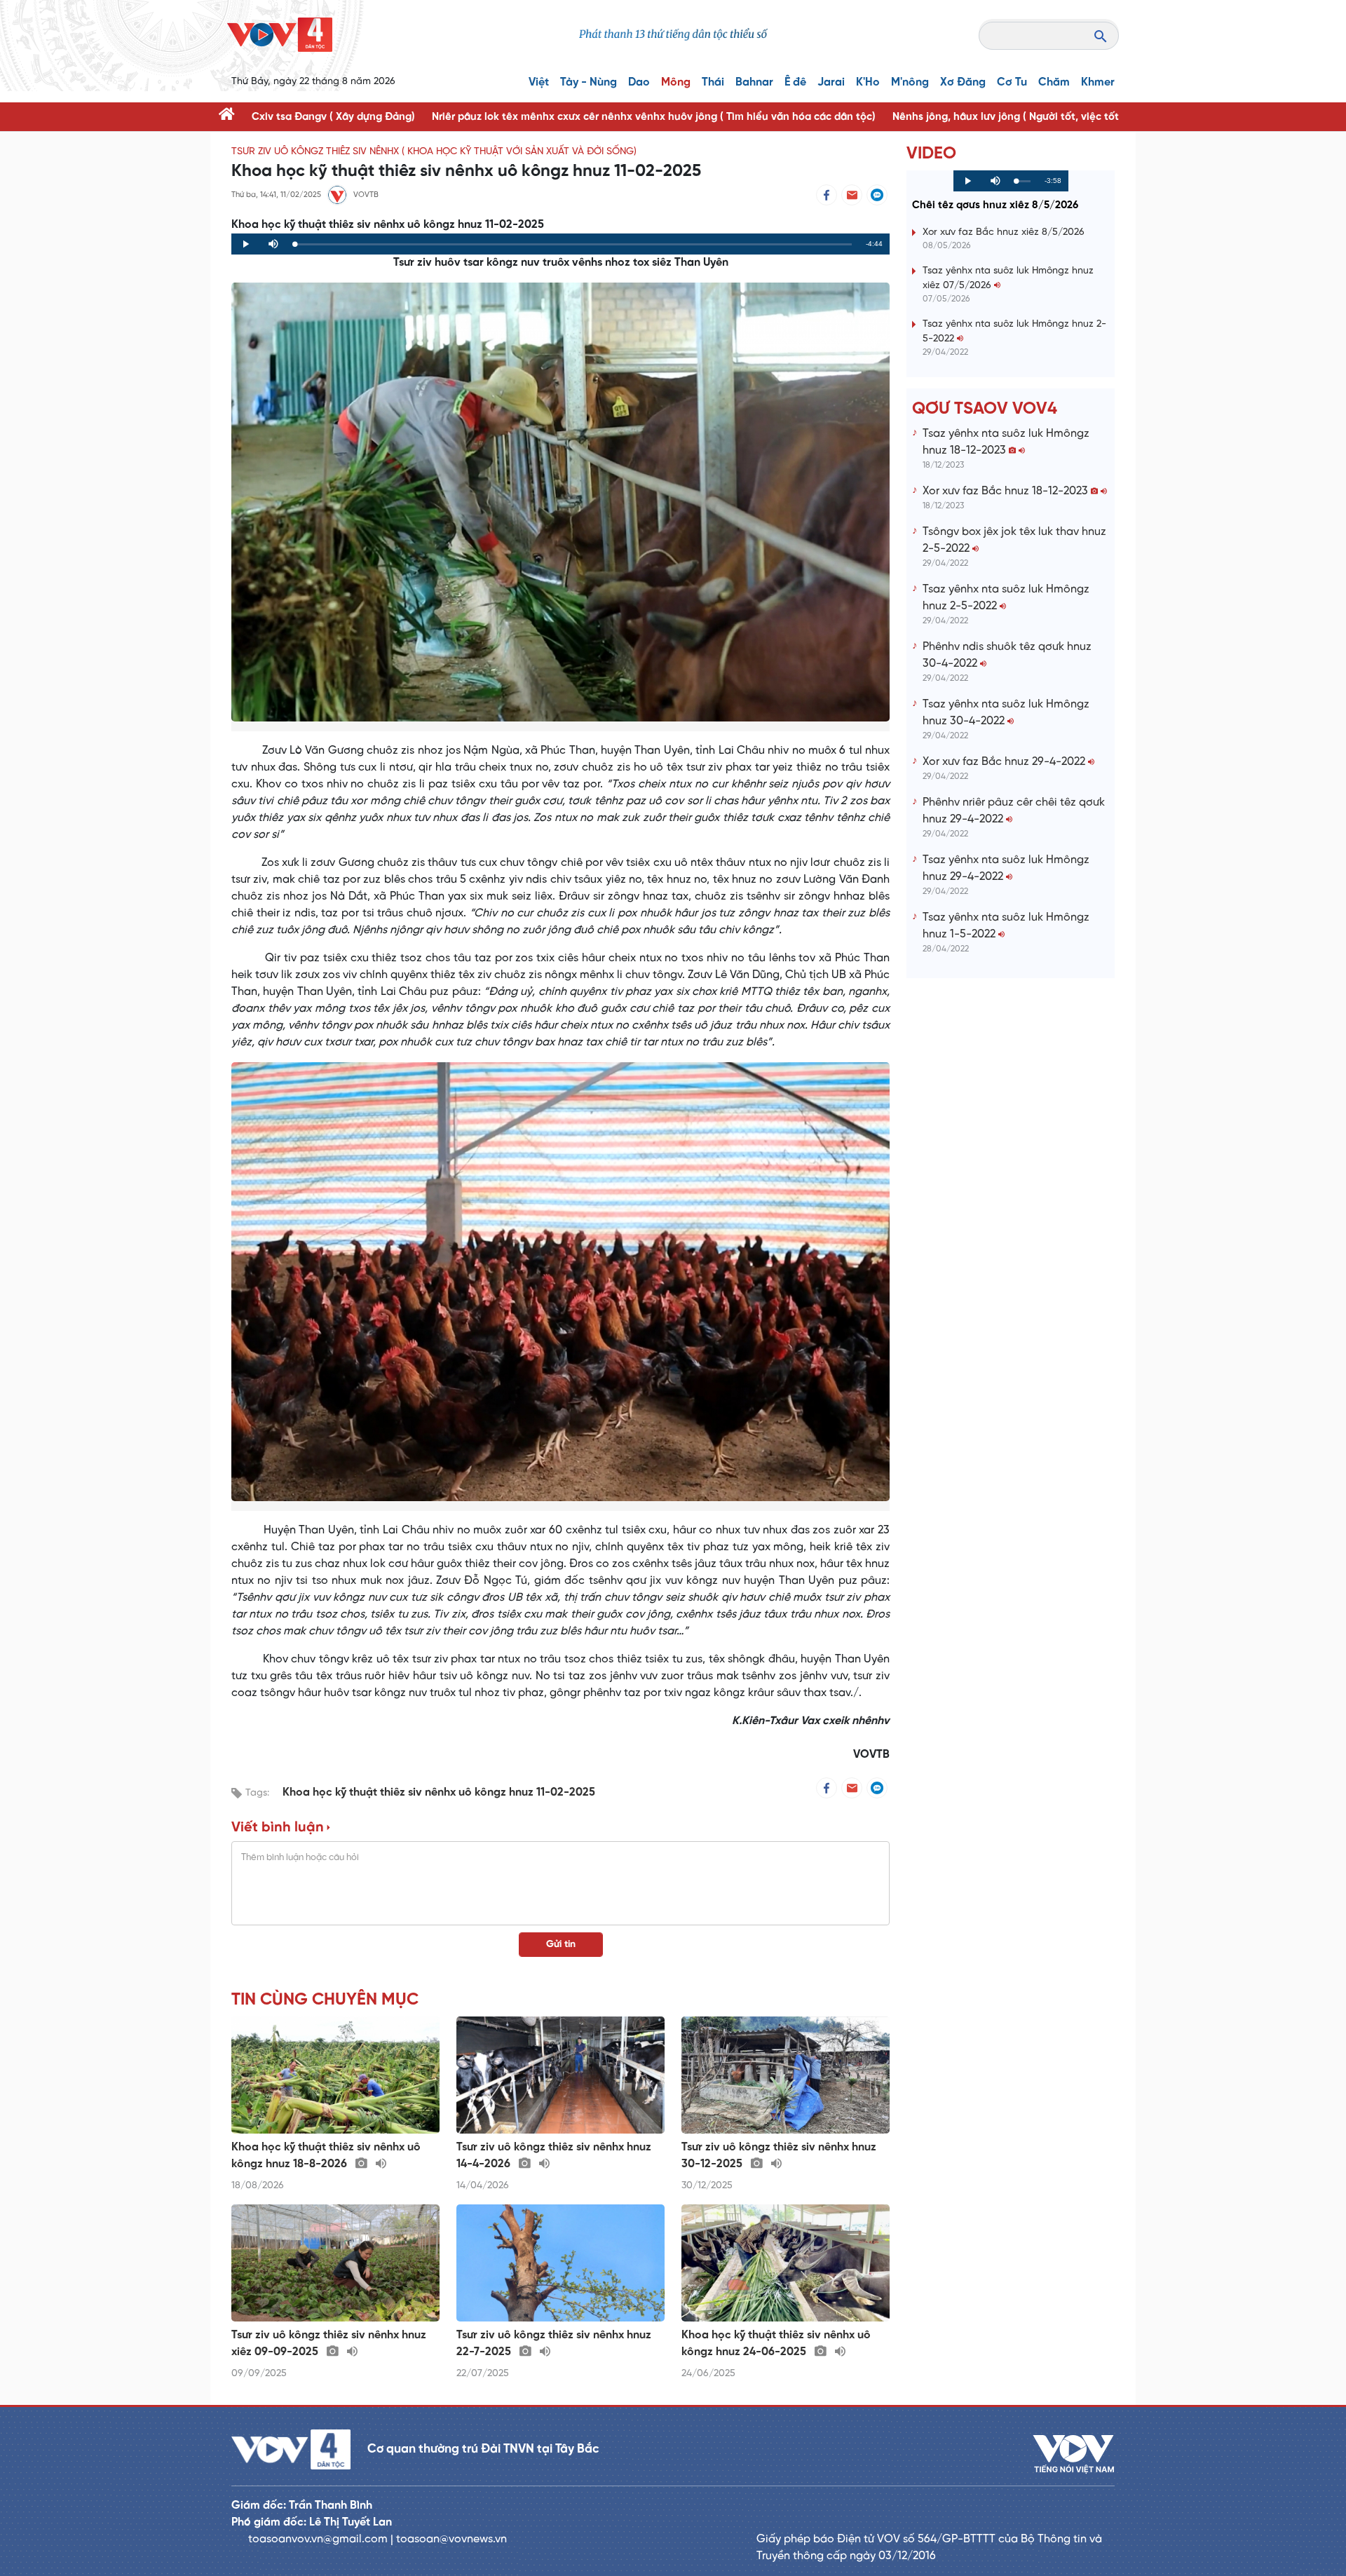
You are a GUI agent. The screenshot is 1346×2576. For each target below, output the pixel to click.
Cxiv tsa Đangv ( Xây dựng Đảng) (333, 117)
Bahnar (754, 82)
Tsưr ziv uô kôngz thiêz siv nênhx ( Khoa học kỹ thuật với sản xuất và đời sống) (434, 152)
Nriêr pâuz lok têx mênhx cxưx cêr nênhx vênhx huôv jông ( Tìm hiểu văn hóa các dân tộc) (654, 117)
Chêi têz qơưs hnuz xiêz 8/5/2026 (995, 205)
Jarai (831, 82)
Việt (539, 82)
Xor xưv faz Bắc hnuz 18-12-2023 (1007, 491)
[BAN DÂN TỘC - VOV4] (280, 35)
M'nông (910, 82)
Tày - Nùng (589, 82)
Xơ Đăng (963, 82)
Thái (713, 82)
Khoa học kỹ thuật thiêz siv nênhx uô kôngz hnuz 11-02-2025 (439, 1792)
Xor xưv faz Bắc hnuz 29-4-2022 (1005, 762)
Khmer (1098, 82)
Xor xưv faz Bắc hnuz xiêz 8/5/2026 (1004, 232)
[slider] (573, 244)
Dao (639, 82)
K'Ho (868, 82)
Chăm (1054, 82)
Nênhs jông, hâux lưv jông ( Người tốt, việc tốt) (1007, 117)
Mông (676, 82)
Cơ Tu (1012, 82)
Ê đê (795, 82)
